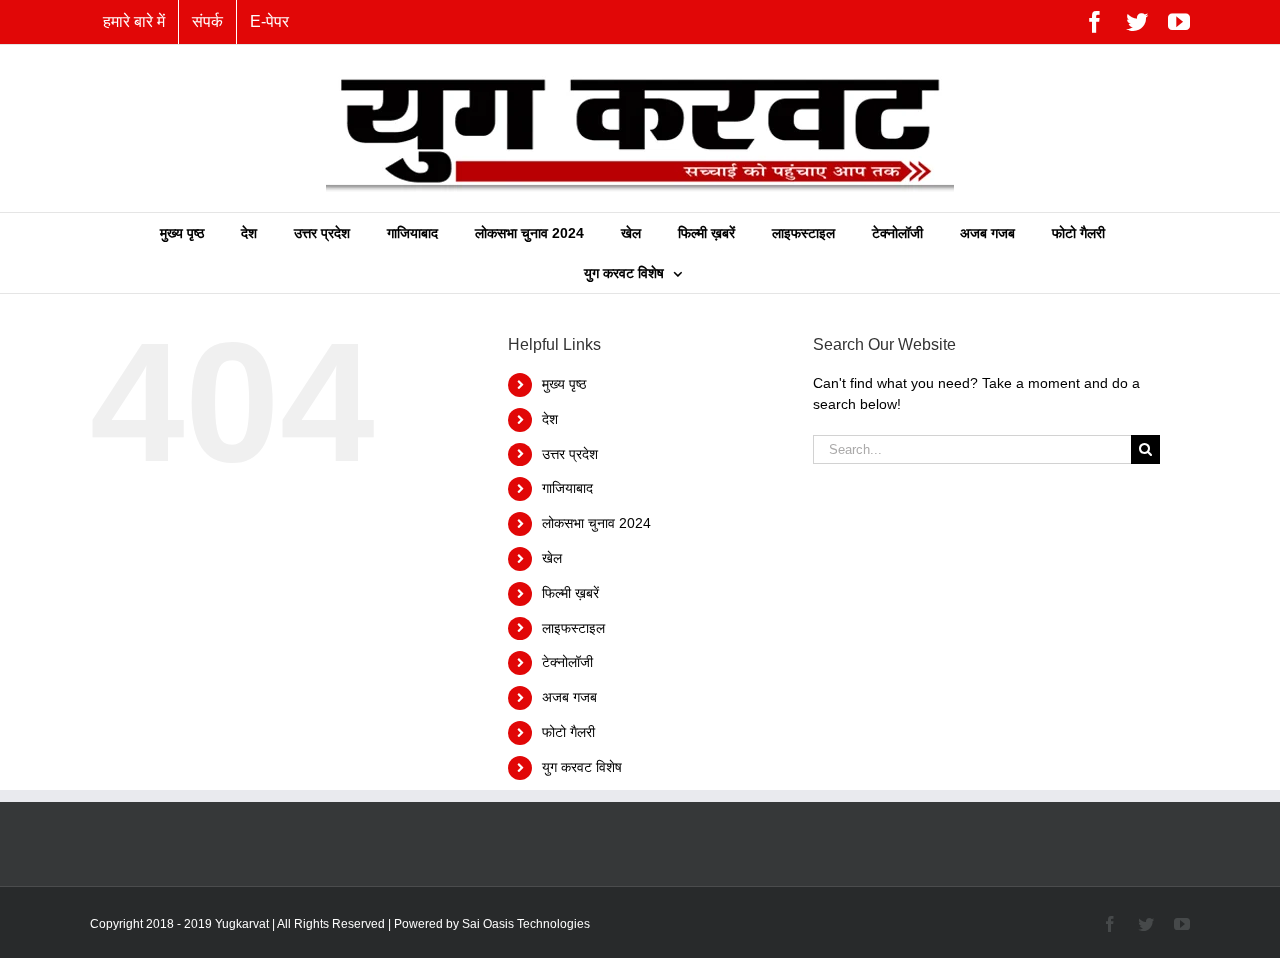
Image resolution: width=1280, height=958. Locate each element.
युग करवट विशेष (582, 767)
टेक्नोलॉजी (567, 662)
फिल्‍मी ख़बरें (570, 593)
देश (550, 419)
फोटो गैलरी (568, 732)
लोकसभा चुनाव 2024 (596, 523)
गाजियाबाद (567, 488)
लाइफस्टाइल (573, 628)
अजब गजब (569, 697)
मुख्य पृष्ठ (564, 384)
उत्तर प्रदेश (570, 454)
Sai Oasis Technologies (526, 924)
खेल (552, 558)
